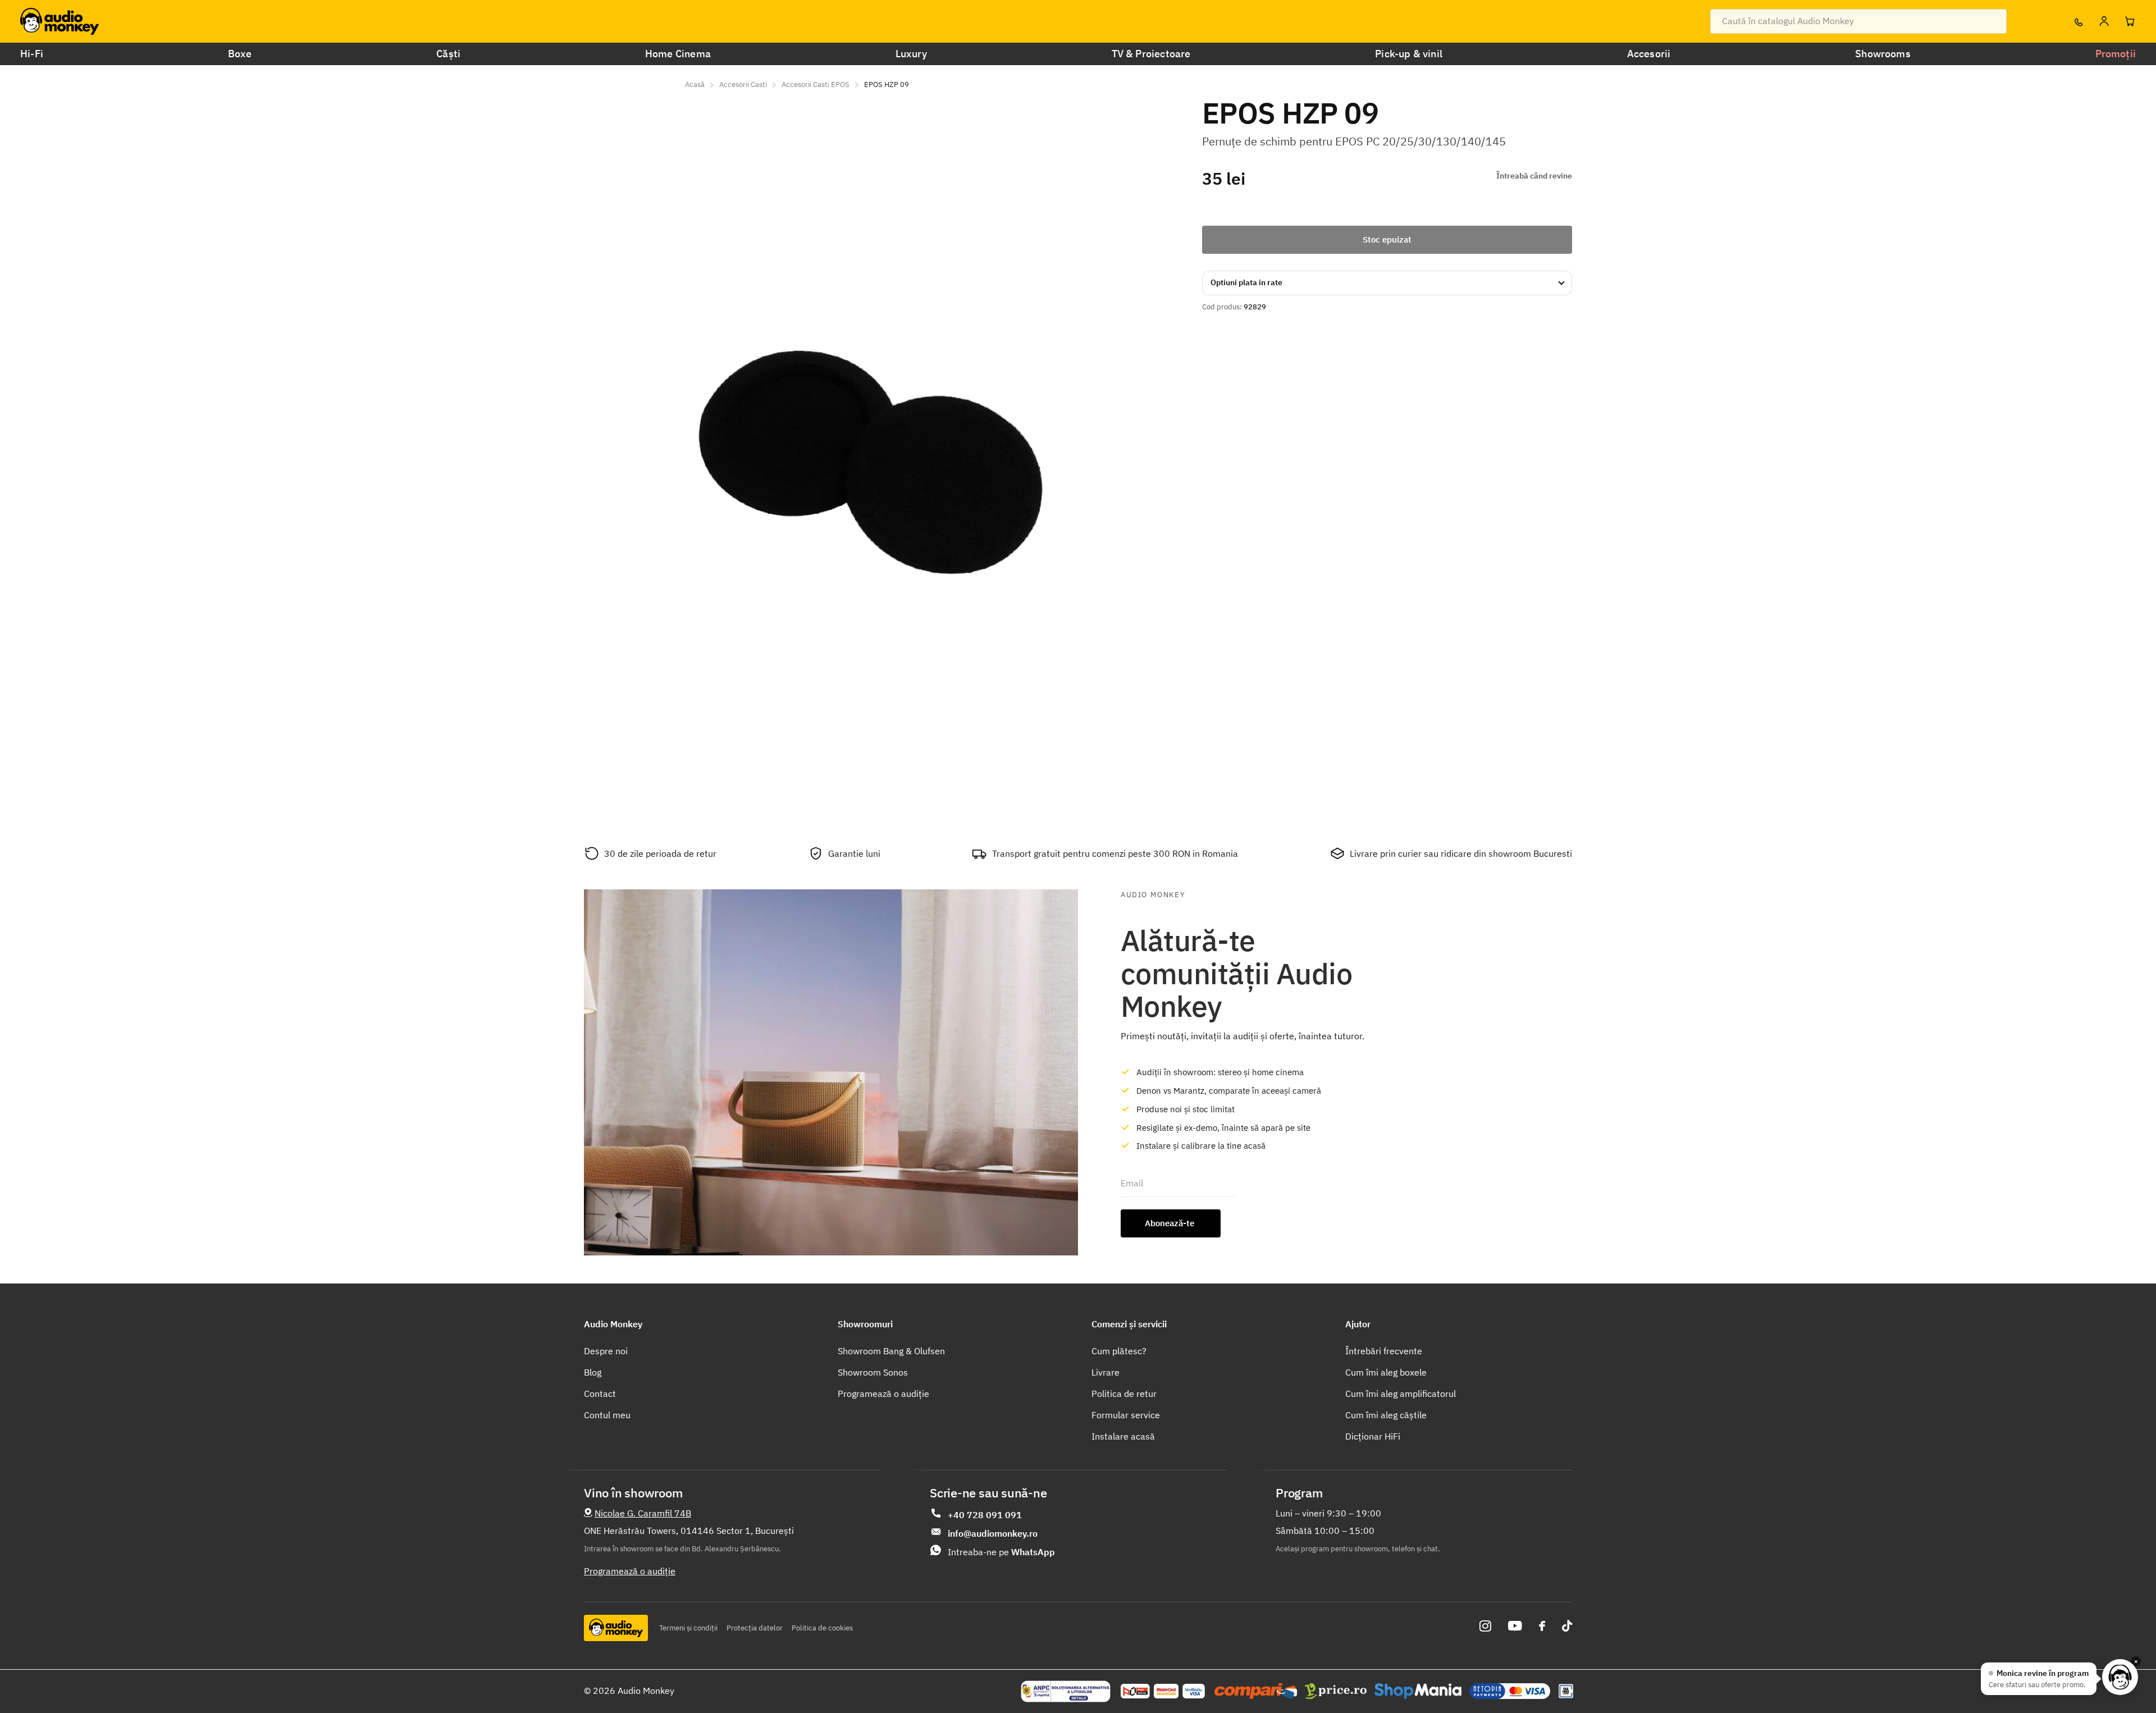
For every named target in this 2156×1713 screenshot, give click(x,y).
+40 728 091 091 (985, 1515)
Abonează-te (1171, 1223)
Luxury (911, 54)
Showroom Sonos (873, 1372)
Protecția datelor (755, 1628)
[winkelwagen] (2130, 21)
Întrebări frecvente (1384, 1351)
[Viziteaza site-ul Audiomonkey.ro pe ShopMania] (1418, 1691)
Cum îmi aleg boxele (1386, 1372)
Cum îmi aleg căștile (1386, 1415)
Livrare (1106, 1372)
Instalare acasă (1123, 1436)
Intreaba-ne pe (1001, 1552)
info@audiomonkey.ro (993, 1533)
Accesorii (1649, 54)
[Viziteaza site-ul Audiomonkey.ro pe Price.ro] (1336, 1691)
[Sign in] (2104, 21)
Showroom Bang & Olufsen (891, 1351)
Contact (600, 1394)
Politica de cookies (822, 1628)
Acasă (695, 84)
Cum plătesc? (1119, 1351)
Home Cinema (678, 54)
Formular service (1126, 1415)
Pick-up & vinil (1409, 54)
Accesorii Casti (743, 84)
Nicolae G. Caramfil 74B (643, 1513)
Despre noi (606, 1351)
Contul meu (607, 1415)
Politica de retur (1124, 1394)
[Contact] (2078, 21)
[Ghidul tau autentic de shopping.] (1256, 1691)
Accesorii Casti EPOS (816, 84)
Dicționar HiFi (1373, 1436)
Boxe (240, 54)
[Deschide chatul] (2120, 1677)
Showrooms (1883, 54)
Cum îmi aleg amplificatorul (1401, 1394)
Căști (448, 54)
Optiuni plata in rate (1246, 282)
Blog (593, 1372)
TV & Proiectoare (1151, 54)
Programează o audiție (883, 1394)
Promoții (2116, 54)
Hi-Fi (32, 54)
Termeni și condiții (688, 1628)
